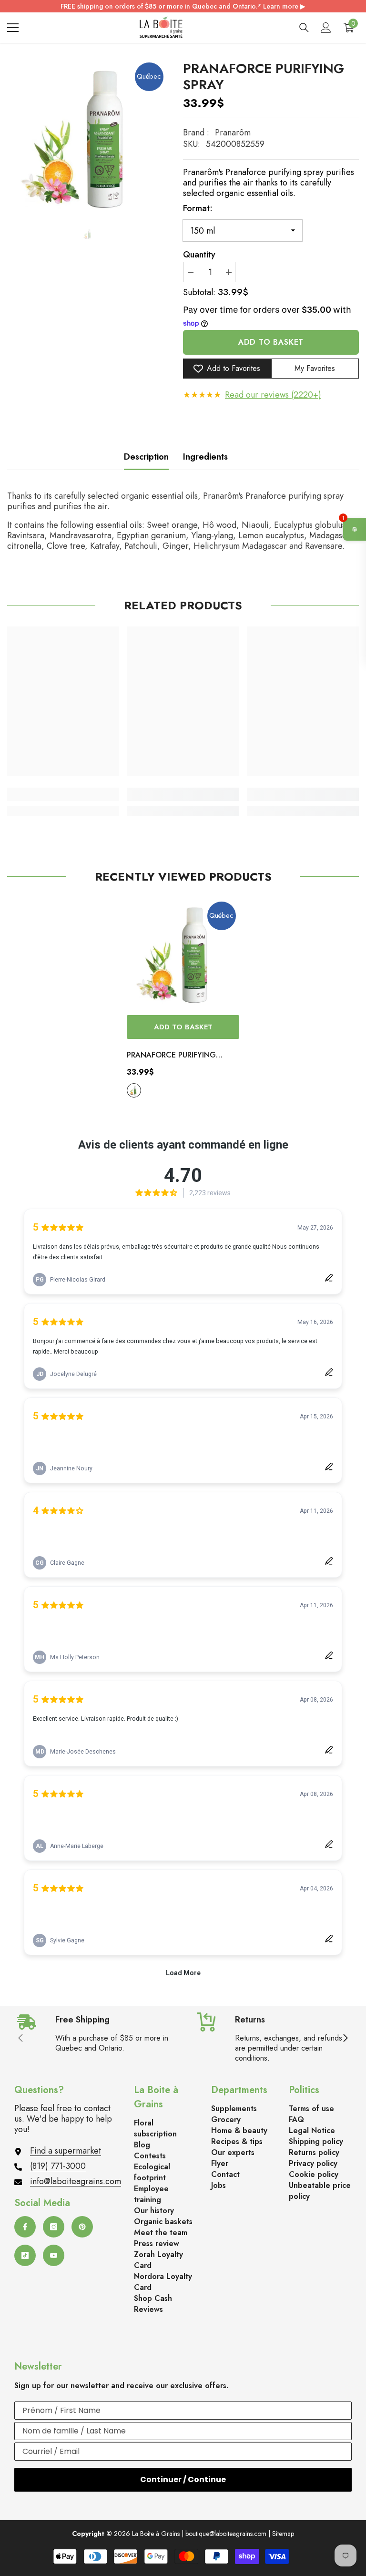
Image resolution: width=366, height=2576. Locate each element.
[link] (63, 794)
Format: (198, 208)
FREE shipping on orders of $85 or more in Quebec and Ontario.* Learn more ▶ (183, 6)
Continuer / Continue (183, 2479)
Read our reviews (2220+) (273, 395)
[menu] (13, 28)
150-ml (134, 1090)
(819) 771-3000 (58, 2166)
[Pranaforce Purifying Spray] (183, 954)
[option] (88, 138)
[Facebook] (25, 2227)
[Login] (326, 28)
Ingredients (205, 457)
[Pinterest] (82, 2227)
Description (146, 457)
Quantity (199, 255)
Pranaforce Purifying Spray (171, 1056)
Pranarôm (233, 133)
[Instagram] (54, 2227)
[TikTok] (25, 2255)
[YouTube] (54, 2255)
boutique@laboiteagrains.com (226, 2534)
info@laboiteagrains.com (76, 2181)
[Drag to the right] (345, 2039)
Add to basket (271, 342)
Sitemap (283, 2534)
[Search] (304, 28)
